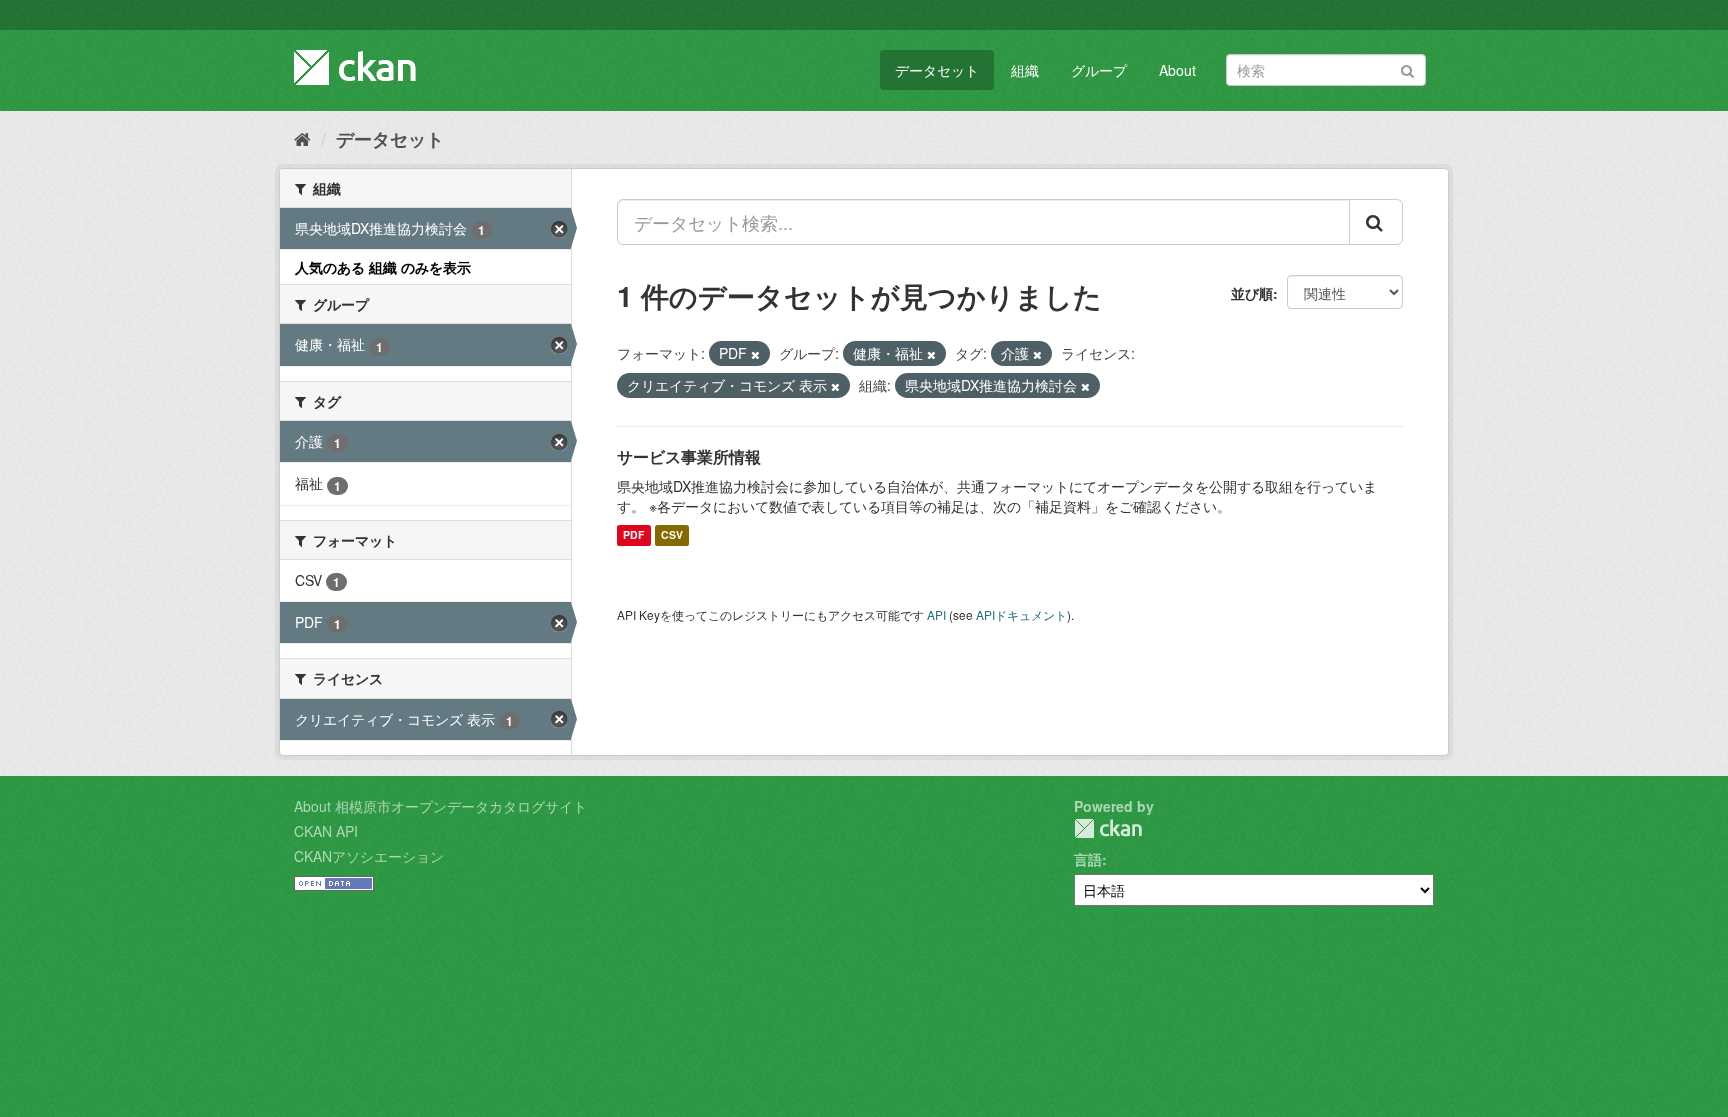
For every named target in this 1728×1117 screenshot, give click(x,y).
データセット (937, 70)
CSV (672, 535)
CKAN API (326, 831)
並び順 (1252, 293)
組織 (1025, 70)
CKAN (1108, 828)
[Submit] (1407, 68)
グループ (1099, 70)
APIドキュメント (1021, 614)
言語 (1088, 859)
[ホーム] (302, 138)
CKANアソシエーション (369, 856)
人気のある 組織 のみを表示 (383, 267)
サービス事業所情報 (689, 456)
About (1177, 70)
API (936, 614)
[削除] (755, 354)
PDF (633, 535)
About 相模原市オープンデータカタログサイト (440, 806)
